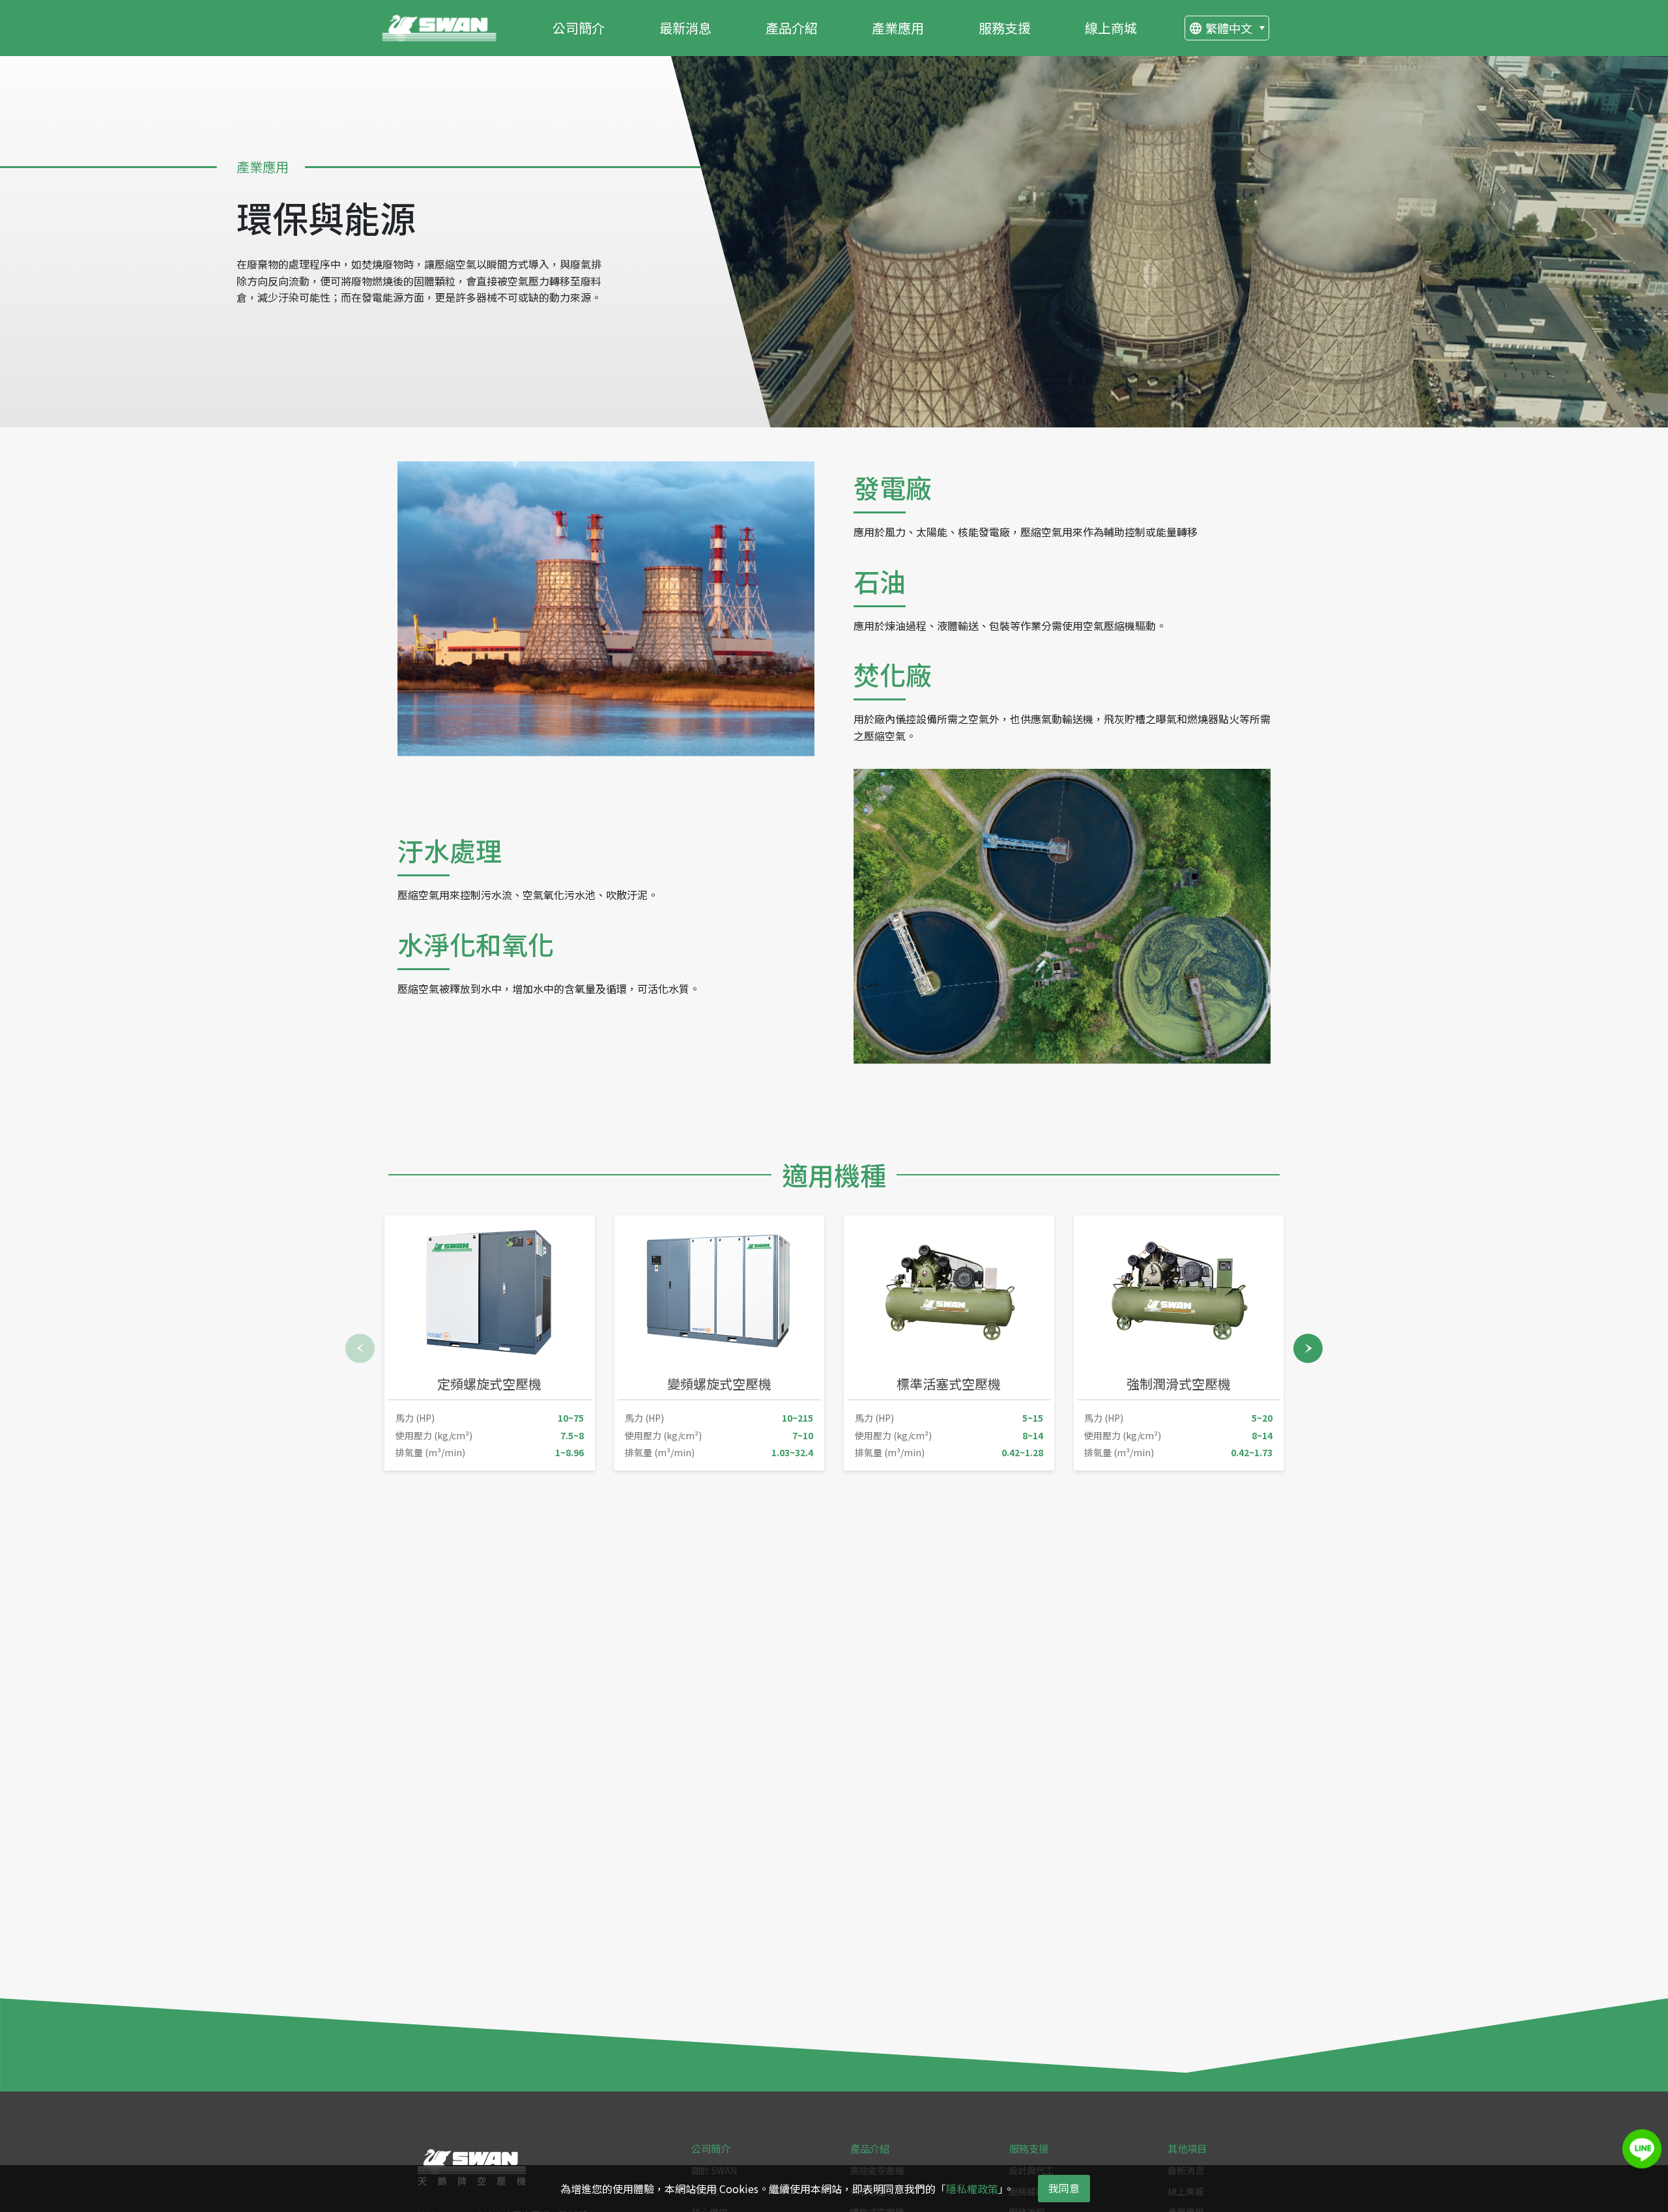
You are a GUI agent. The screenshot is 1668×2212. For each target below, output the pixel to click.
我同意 (1064, 2188)
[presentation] (360, 1348)
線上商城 (1111, 28)
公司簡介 (579, 28)
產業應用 (898, 28)
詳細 (516, 1433)
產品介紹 (792, 28)
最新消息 (685, 28)
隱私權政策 (972, 2189)
